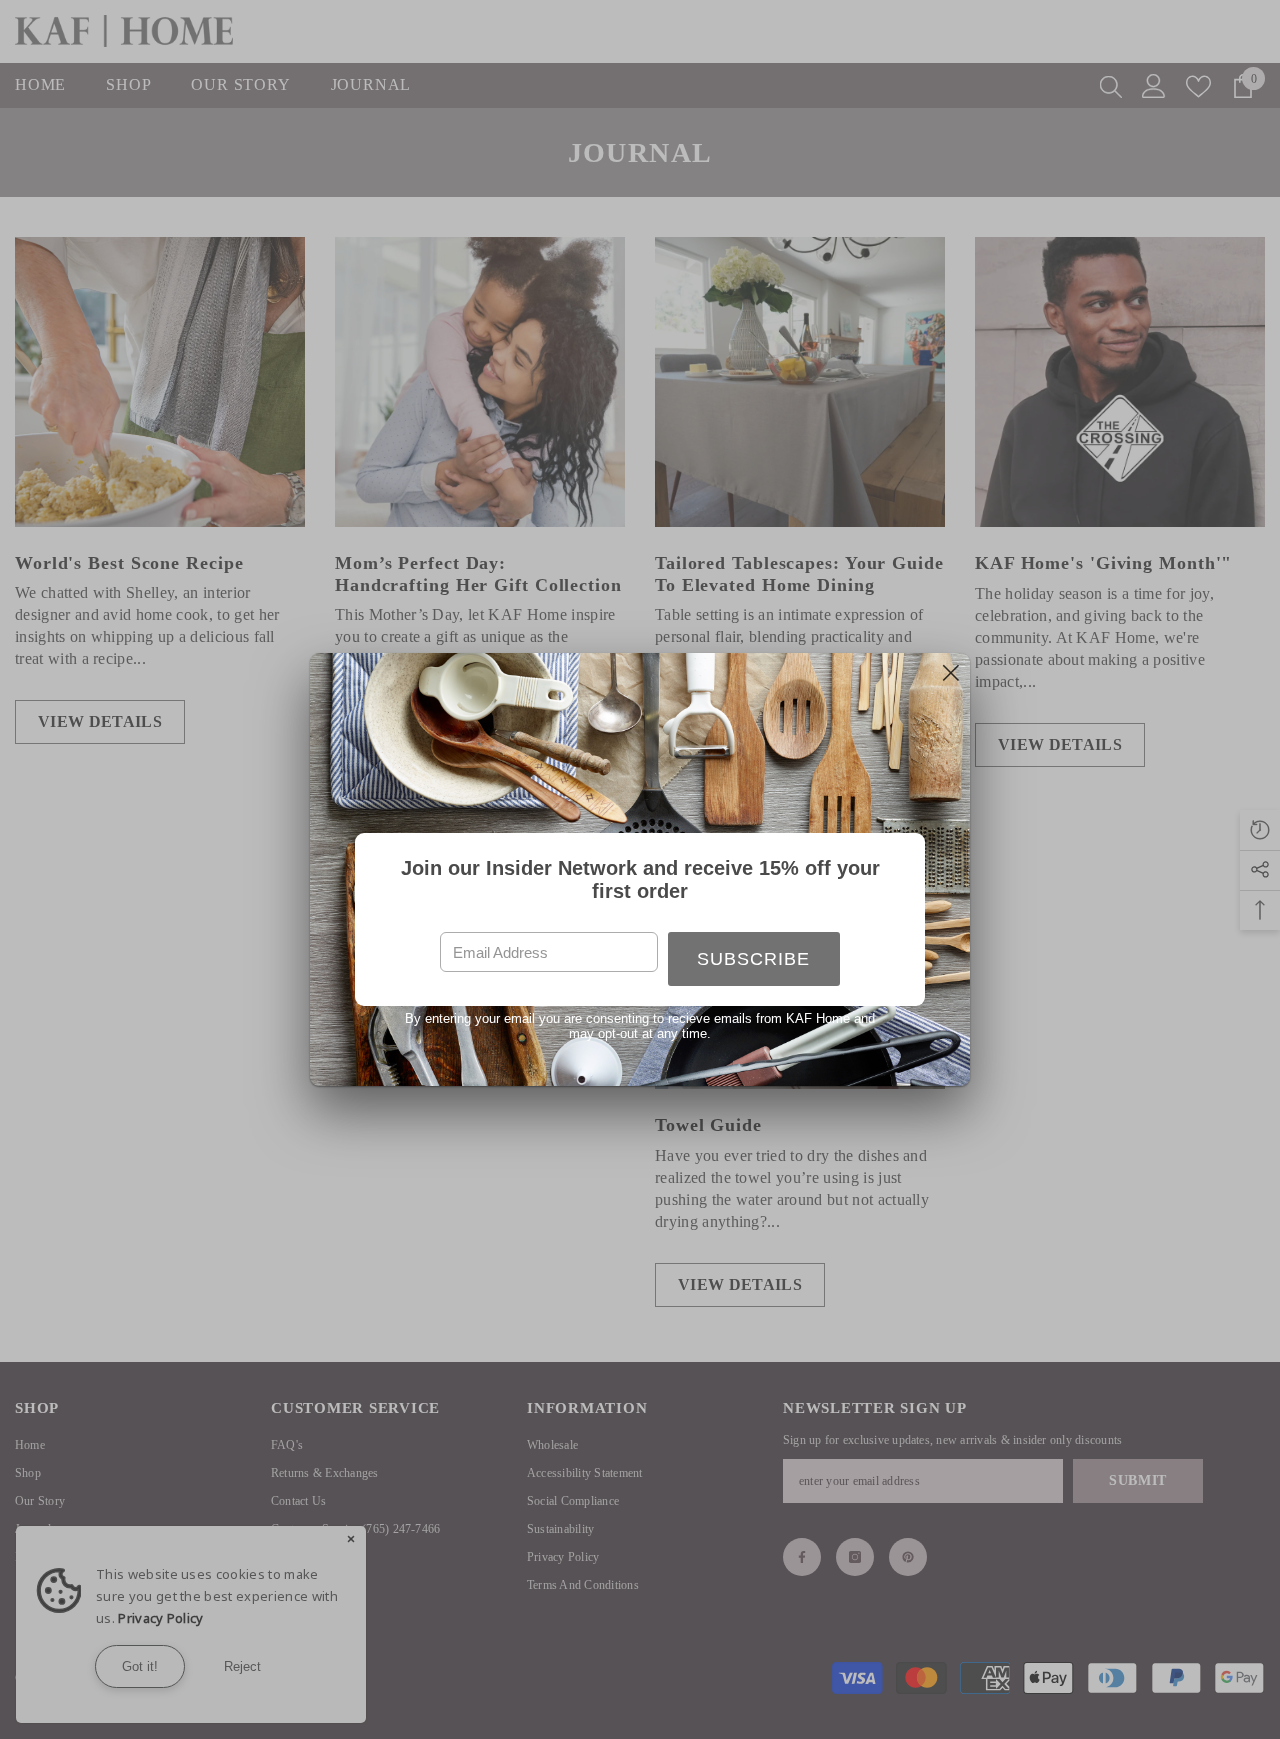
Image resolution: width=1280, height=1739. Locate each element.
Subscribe (753, 959)
